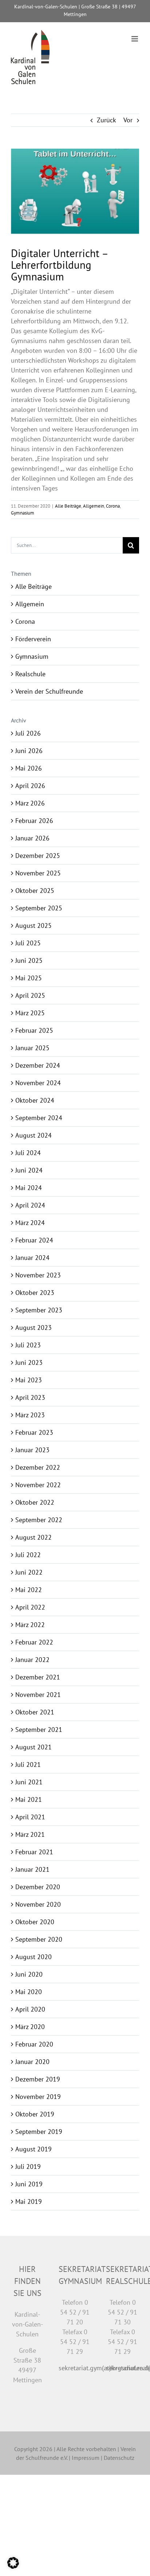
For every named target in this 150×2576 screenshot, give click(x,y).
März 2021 (30, 1834)
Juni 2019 (29, 2184)
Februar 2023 (34, 1432)
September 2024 (39, 1118)
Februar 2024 (34, 1240)
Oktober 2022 (35, 1502)
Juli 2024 (28, 1153)
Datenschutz (119, 2458)
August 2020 (33, 1957)
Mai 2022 (29, 1590)
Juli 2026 (28, 733)
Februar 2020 (34, 2044)
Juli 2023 (28, 1345)
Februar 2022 (34, 1642)
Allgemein (94, 506)
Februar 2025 (34, 1030)
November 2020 (38, 1904)
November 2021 (38, 1695)
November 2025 (38, 873)
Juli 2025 (28, 943)
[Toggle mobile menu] (135, 39)
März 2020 (30, 2027)
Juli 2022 (28, 1555)
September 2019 (39, 2132)
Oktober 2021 (35, 1712)
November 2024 (38, 1083)
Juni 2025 (29, 960)
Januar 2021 (32, 1869)
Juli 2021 (28, 1764)
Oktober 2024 (35, 1100)
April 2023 (30, 1397)
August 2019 (33, 2149)
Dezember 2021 (38, 1677)
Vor (128, 120)
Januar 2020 (32, 2062)
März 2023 (30, 1415)
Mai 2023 (29, 1380)
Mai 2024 (29, 1188)
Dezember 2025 (38, 856)
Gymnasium (23, 513)
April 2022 (30, 1607)
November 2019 (38, 2097)
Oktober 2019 (35, 2114)
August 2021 (33, 1747)
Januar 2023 (32, 1450)
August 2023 (33, 1328)
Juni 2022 (29, 1572)
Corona (113, 506)
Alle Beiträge (68, 506)
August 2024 (33, 1135)
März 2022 (30, 1625)
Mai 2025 (29, 978)
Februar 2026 (34, 821)
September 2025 (39, 908)
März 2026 (30, 803)
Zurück (106, 120)
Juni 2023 (29, 1362)
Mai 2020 (29, 1992)
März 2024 (30, 1223)
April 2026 (30, 786)
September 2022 (39, 1520)
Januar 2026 (32, 838)
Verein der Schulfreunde (49, 691)
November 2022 (38, 1485)
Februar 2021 (34, 1852)
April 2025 (30, 995)
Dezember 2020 (38, 1887)
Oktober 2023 (35, 1293)
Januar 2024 (32, 1258)
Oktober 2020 (35, 1922)
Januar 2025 (32, 1048)
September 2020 (39, 1939)
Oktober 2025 (35, 891)
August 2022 (33, 1537)
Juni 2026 (29, 751)
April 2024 (30, 1205)
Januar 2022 (32, 1660)
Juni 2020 (29, 1974)
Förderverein (33, 639)
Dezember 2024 (38, 1065)
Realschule (30, 674)
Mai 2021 (29, 1799)
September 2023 (39, 1310)
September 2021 (39, 1730)
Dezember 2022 (38, 1467)
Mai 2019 (29, 2201)
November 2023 (38, 1275)
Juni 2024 (29, 1170)
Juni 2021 (29, 1782)
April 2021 (30, 1817)
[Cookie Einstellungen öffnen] (13, 2566)
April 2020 (30, 2009)
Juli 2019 (28, 2167)
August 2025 (33, 925)
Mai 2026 (29, 768)
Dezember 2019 (38, 2079)
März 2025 (30, 1013)
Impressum (86, 2458)
